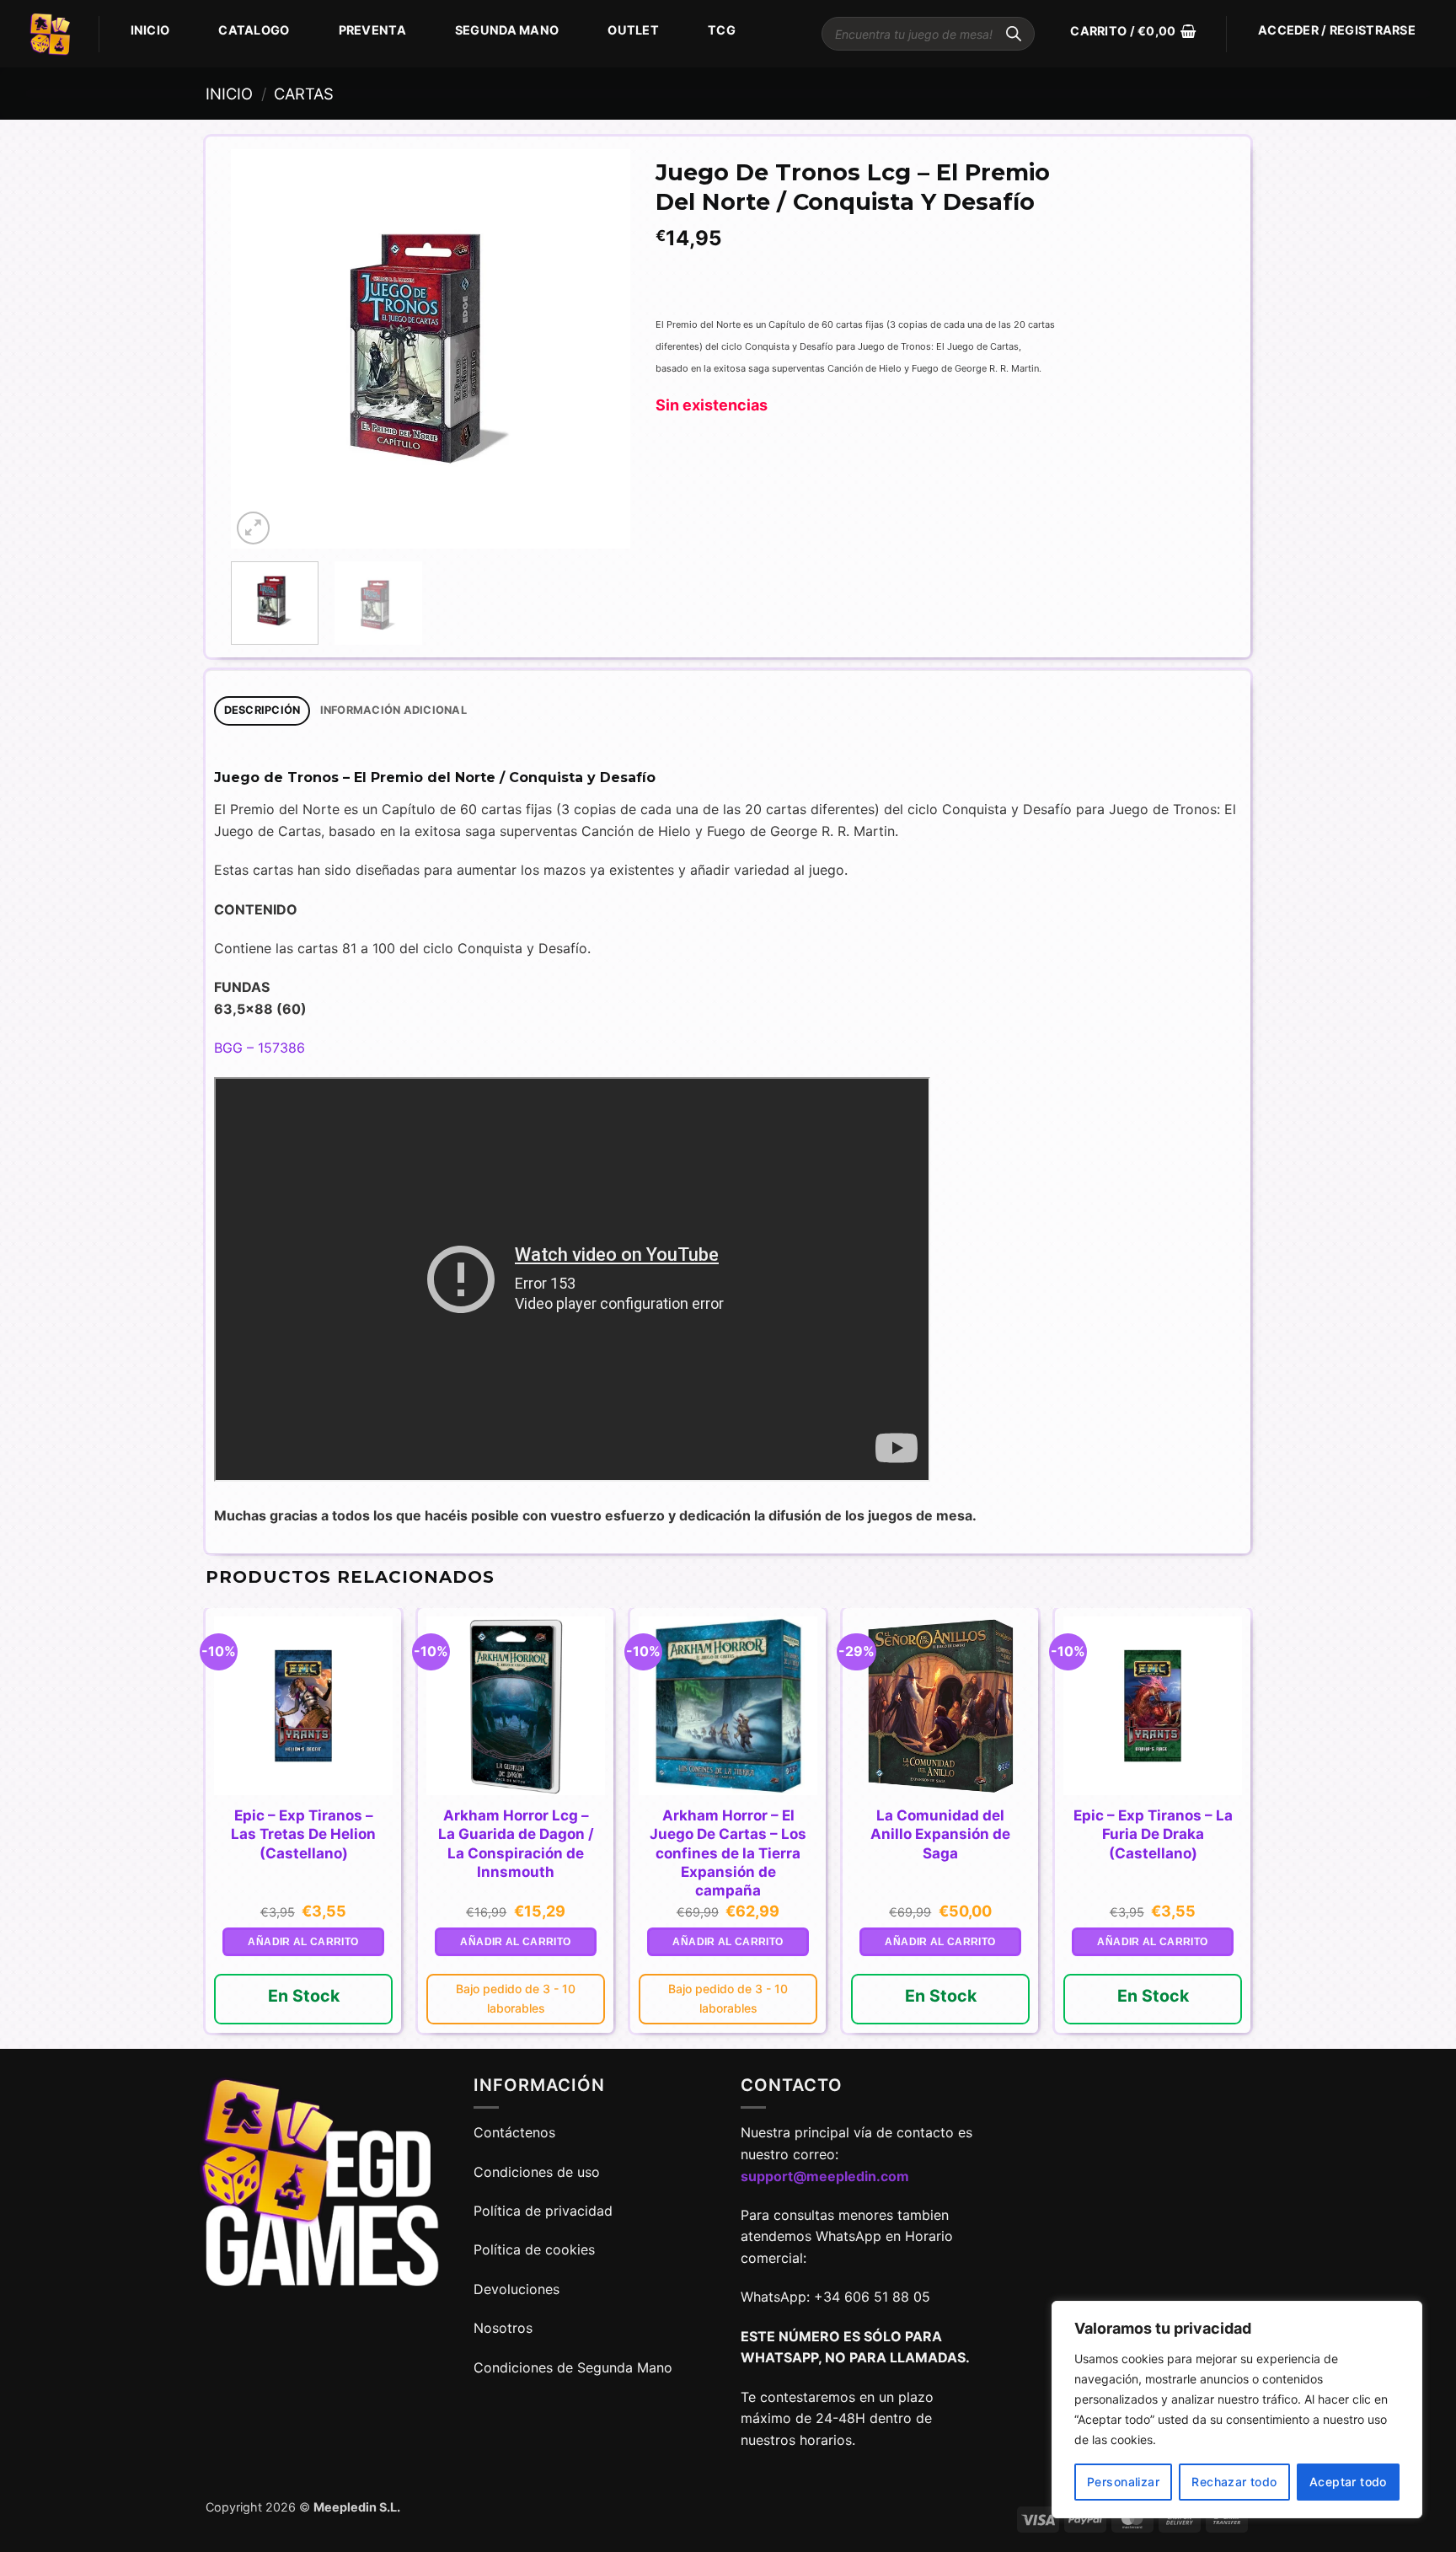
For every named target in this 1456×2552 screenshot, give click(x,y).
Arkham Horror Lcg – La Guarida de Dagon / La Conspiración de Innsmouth (516, 1843)
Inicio (150, 30)
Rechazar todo (1234, 2482)
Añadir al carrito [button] (303, 1942)
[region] (1237, 2410)
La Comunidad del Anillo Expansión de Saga (940, 1834)
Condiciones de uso (537, 2172)
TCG (722, 30)
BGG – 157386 (260, 1048)
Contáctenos (517, 2132)
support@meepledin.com (825, 2176)
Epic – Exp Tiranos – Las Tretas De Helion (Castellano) (303, 1834)
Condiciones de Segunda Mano (573, 2367)
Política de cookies (534, 2249)
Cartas (304, 94)
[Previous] (260, 349)
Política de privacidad (543, 2211)
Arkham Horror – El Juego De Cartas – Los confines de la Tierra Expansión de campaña (728, 1852)
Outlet (633, 30)
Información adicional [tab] (393, 710)
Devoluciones (517, 2289)
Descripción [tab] (262, 710)
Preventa (372, 30)
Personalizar (1123, 2482)
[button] (1133, 31)
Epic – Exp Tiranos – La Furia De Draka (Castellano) (1153, 1834)
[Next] (601, 349)
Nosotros (503, 2328)
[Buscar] (1014, 34)
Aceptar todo (1348, 2482)
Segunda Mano (507, 30)
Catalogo (254, 30)
